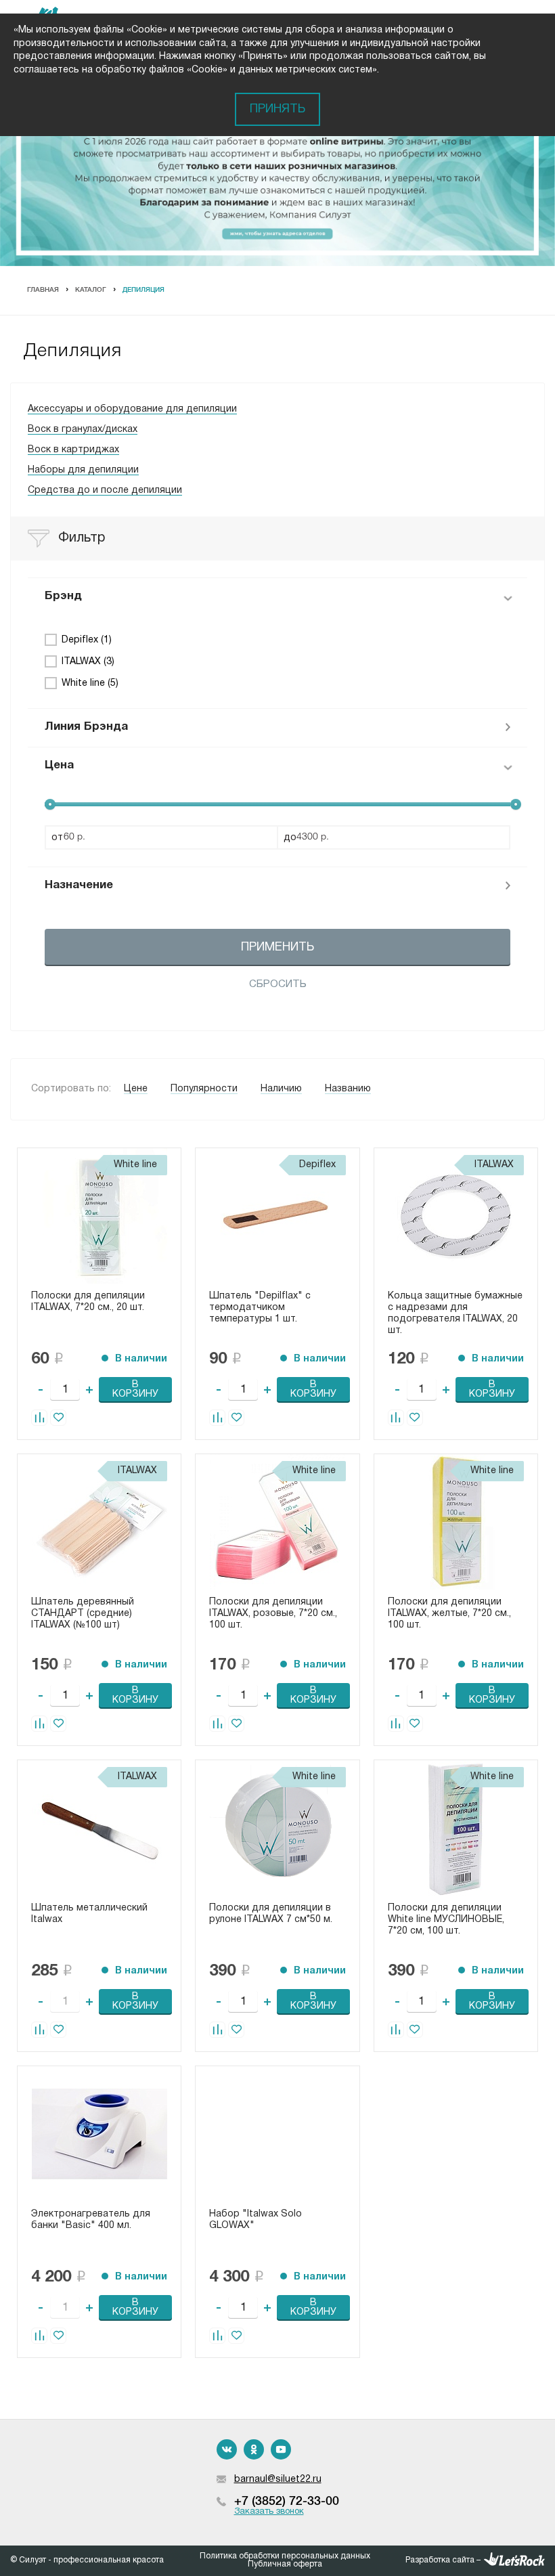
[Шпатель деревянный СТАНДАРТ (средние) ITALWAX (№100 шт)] (99, 1522)
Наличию (281, 1089)
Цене (136, 1089)
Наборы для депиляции (83, 470)
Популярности (204, 1089)
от (57, 838)
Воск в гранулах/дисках (83, 430)
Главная (43, 290)
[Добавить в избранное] (58, 1418)
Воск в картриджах (73, 450)
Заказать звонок (269, 2512)
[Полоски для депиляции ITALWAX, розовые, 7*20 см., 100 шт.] (277, 1522)
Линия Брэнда (86, 727)
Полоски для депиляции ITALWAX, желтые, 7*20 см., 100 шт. (449, 1614)
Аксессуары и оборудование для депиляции (132, 409)
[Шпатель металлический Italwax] (99, 1828)
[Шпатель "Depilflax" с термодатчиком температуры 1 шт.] (277, 1216)
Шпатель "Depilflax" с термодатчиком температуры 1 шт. (260, 1308)
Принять (277, 109)
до (290, 838)
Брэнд (63, 596)
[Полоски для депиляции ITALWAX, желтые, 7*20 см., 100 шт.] (456, 1522)
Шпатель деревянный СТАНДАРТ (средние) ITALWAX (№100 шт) (83, 1614)
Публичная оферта (285, 2564)
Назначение (79, 885)
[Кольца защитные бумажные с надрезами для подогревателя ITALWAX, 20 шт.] (456, 1216)
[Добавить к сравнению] (39, 1418)
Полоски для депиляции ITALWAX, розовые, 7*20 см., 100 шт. (273, 1614)
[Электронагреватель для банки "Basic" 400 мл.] (99, 2134)
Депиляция (143, 290)
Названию (348, 1089)
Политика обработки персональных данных (285, 2556)
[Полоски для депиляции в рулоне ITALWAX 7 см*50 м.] (277, 1828)
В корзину (135, 1390)
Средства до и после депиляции (105, 490)
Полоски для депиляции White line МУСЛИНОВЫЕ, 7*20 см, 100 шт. (446, 1920)
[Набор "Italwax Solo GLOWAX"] (277, 2134)
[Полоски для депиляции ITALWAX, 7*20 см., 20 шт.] (99, 1216)
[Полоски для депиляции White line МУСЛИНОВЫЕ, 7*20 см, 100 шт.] (456, 1828)
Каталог (91, 290)
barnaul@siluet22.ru (278, 2480)
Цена (59, 765)
